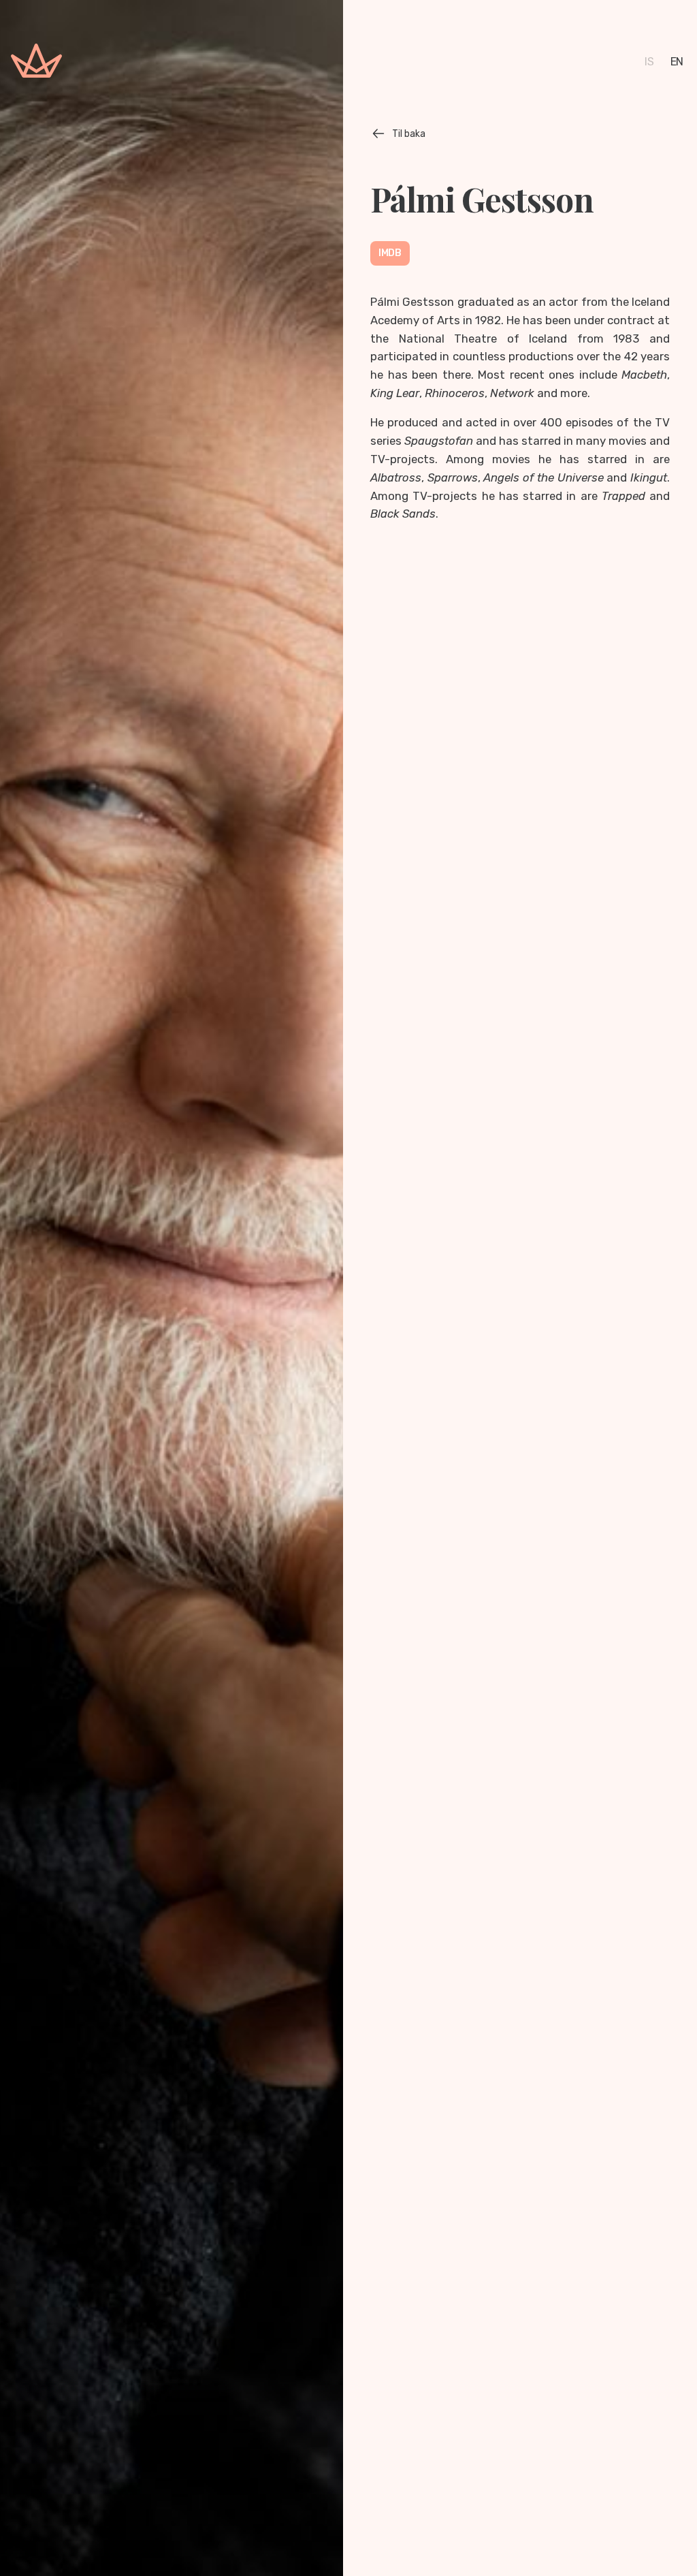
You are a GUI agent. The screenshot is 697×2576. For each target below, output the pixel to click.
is (649, 62)
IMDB (390, 253)
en (677, 62)
